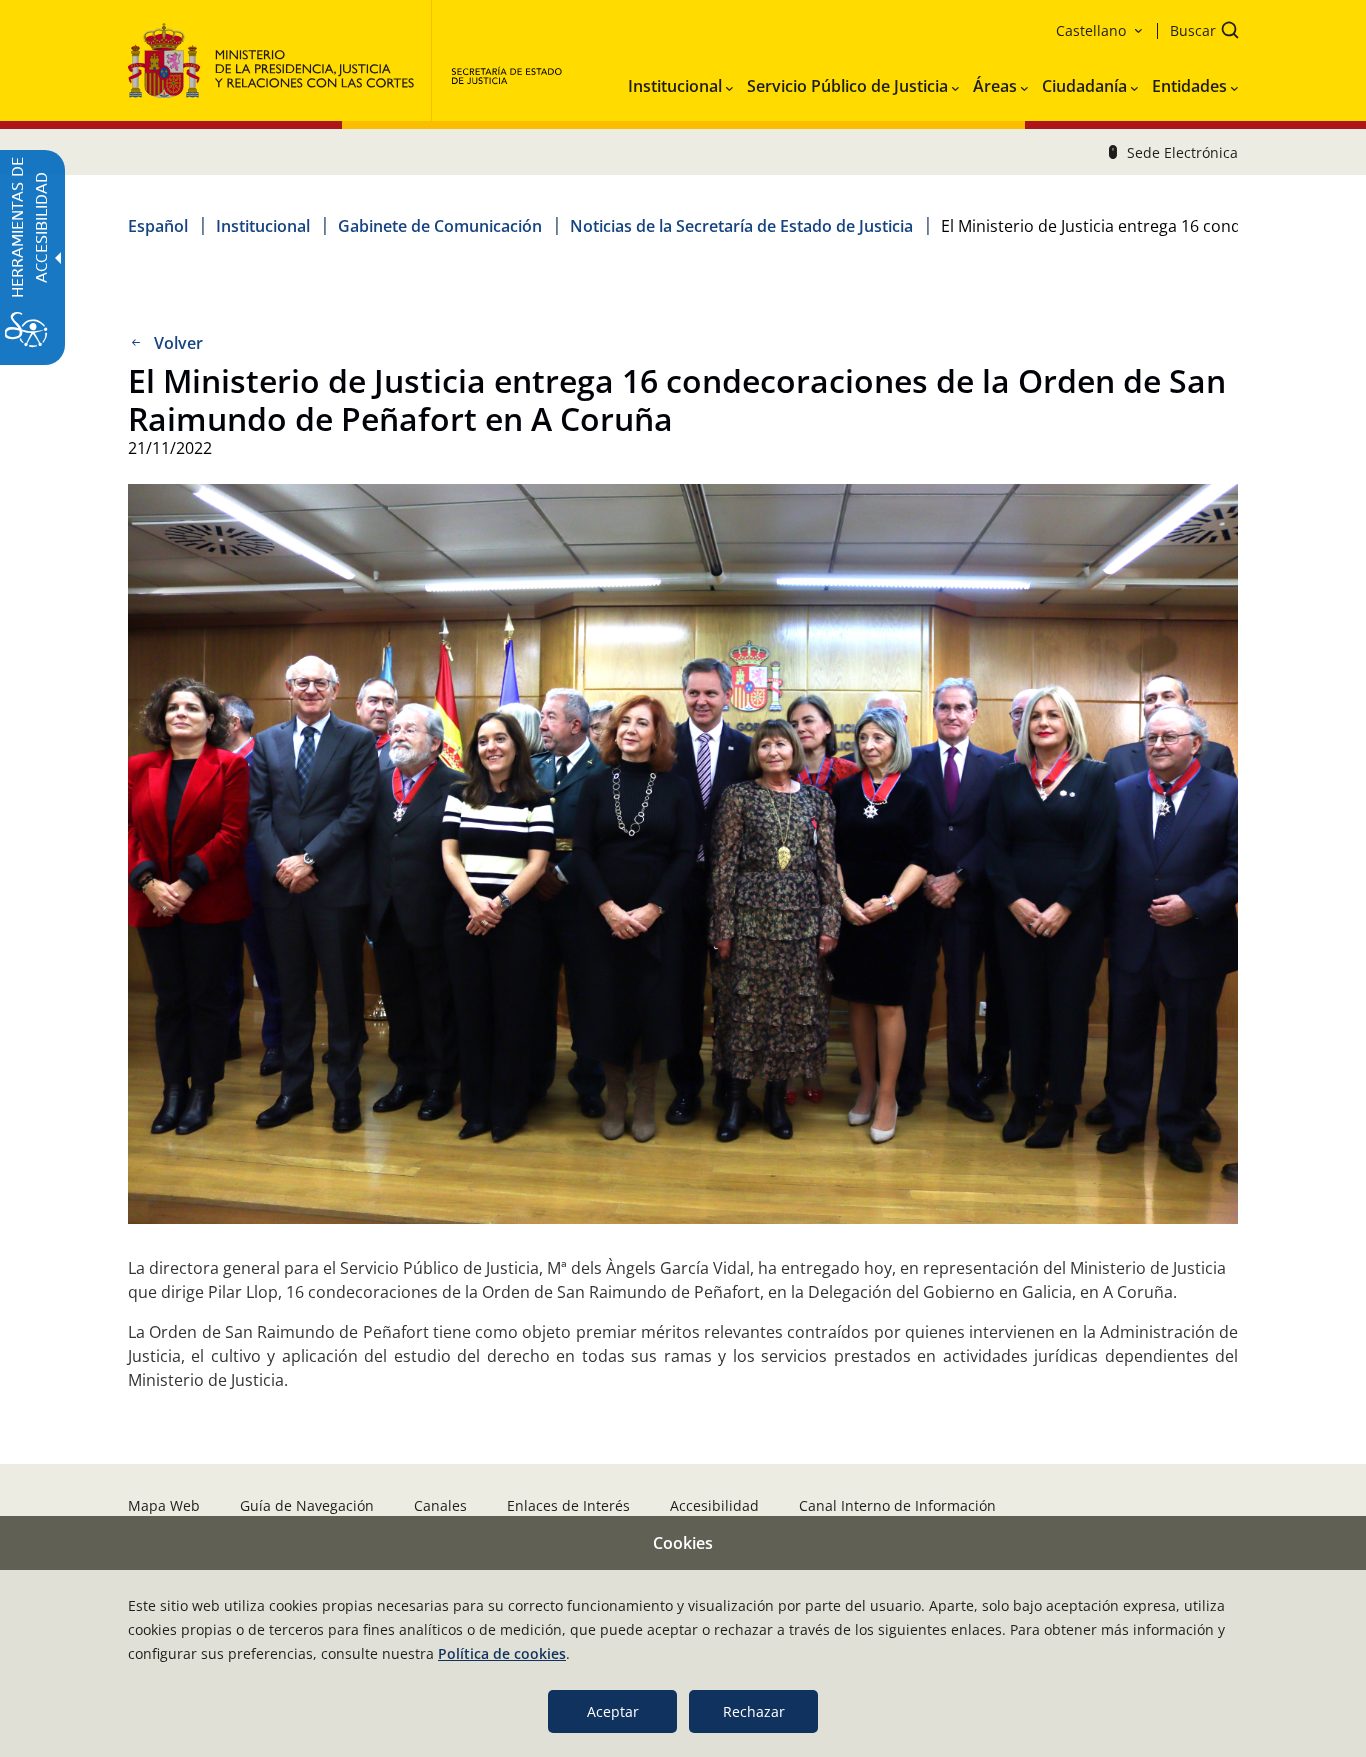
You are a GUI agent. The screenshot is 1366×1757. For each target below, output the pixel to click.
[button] (1198, 32)
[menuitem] (680, 82)
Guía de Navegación (307, 1505)
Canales (440, 1505)
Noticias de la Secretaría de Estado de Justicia (741, 226)
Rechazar (754, 1711)
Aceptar (613, 1711)
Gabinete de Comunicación (440, 226)
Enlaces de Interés (568, 1505)
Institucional (263, 226)
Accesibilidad (714, 1505)
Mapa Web (164, 1505)
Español (158, 226)
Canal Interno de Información (897, 1505)
